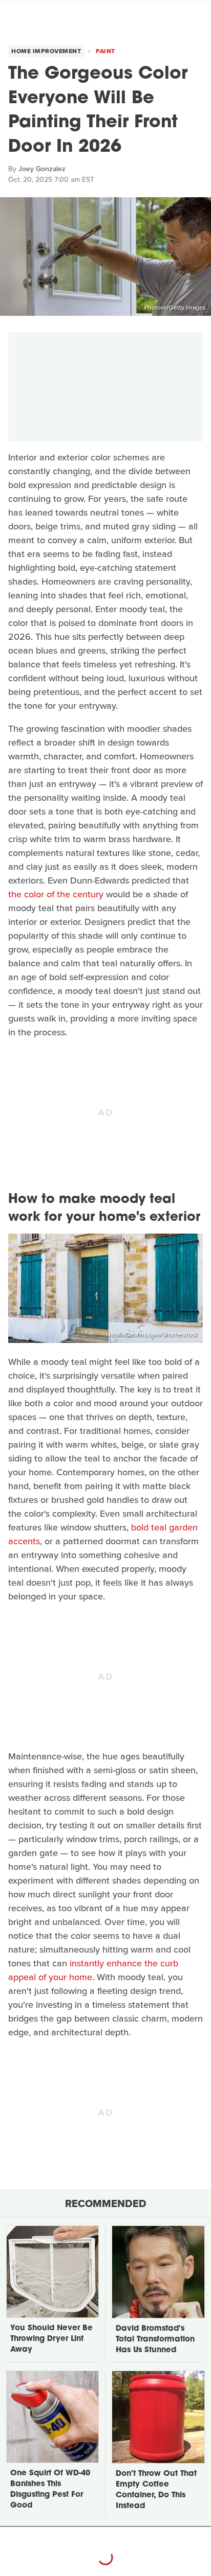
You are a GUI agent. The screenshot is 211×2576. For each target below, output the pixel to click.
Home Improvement (46, 51)
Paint (105, 51)
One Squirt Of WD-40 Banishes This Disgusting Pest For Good (50, 2490)
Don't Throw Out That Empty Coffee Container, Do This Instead (156, 2490)
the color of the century (56, 894)
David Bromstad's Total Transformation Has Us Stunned (155, 2340)
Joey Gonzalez (42, 169)
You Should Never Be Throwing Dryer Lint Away (51, 2339)
